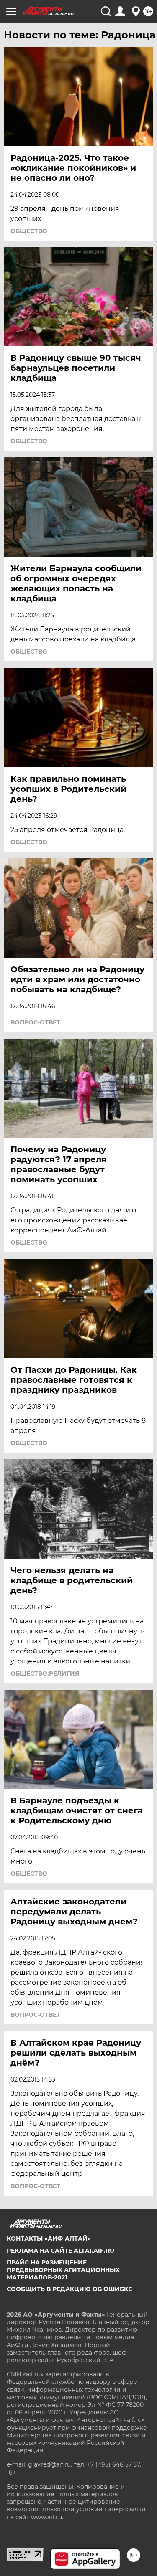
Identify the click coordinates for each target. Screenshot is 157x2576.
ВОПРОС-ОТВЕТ (35, 1022)
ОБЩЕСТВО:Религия (45, 1673)
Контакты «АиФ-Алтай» (49, 2239)
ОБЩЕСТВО (29, 231)
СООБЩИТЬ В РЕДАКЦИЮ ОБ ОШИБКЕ (69, 2289)
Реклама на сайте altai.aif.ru (60, 2251)
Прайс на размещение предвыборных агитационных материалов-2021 (63, 2270)
